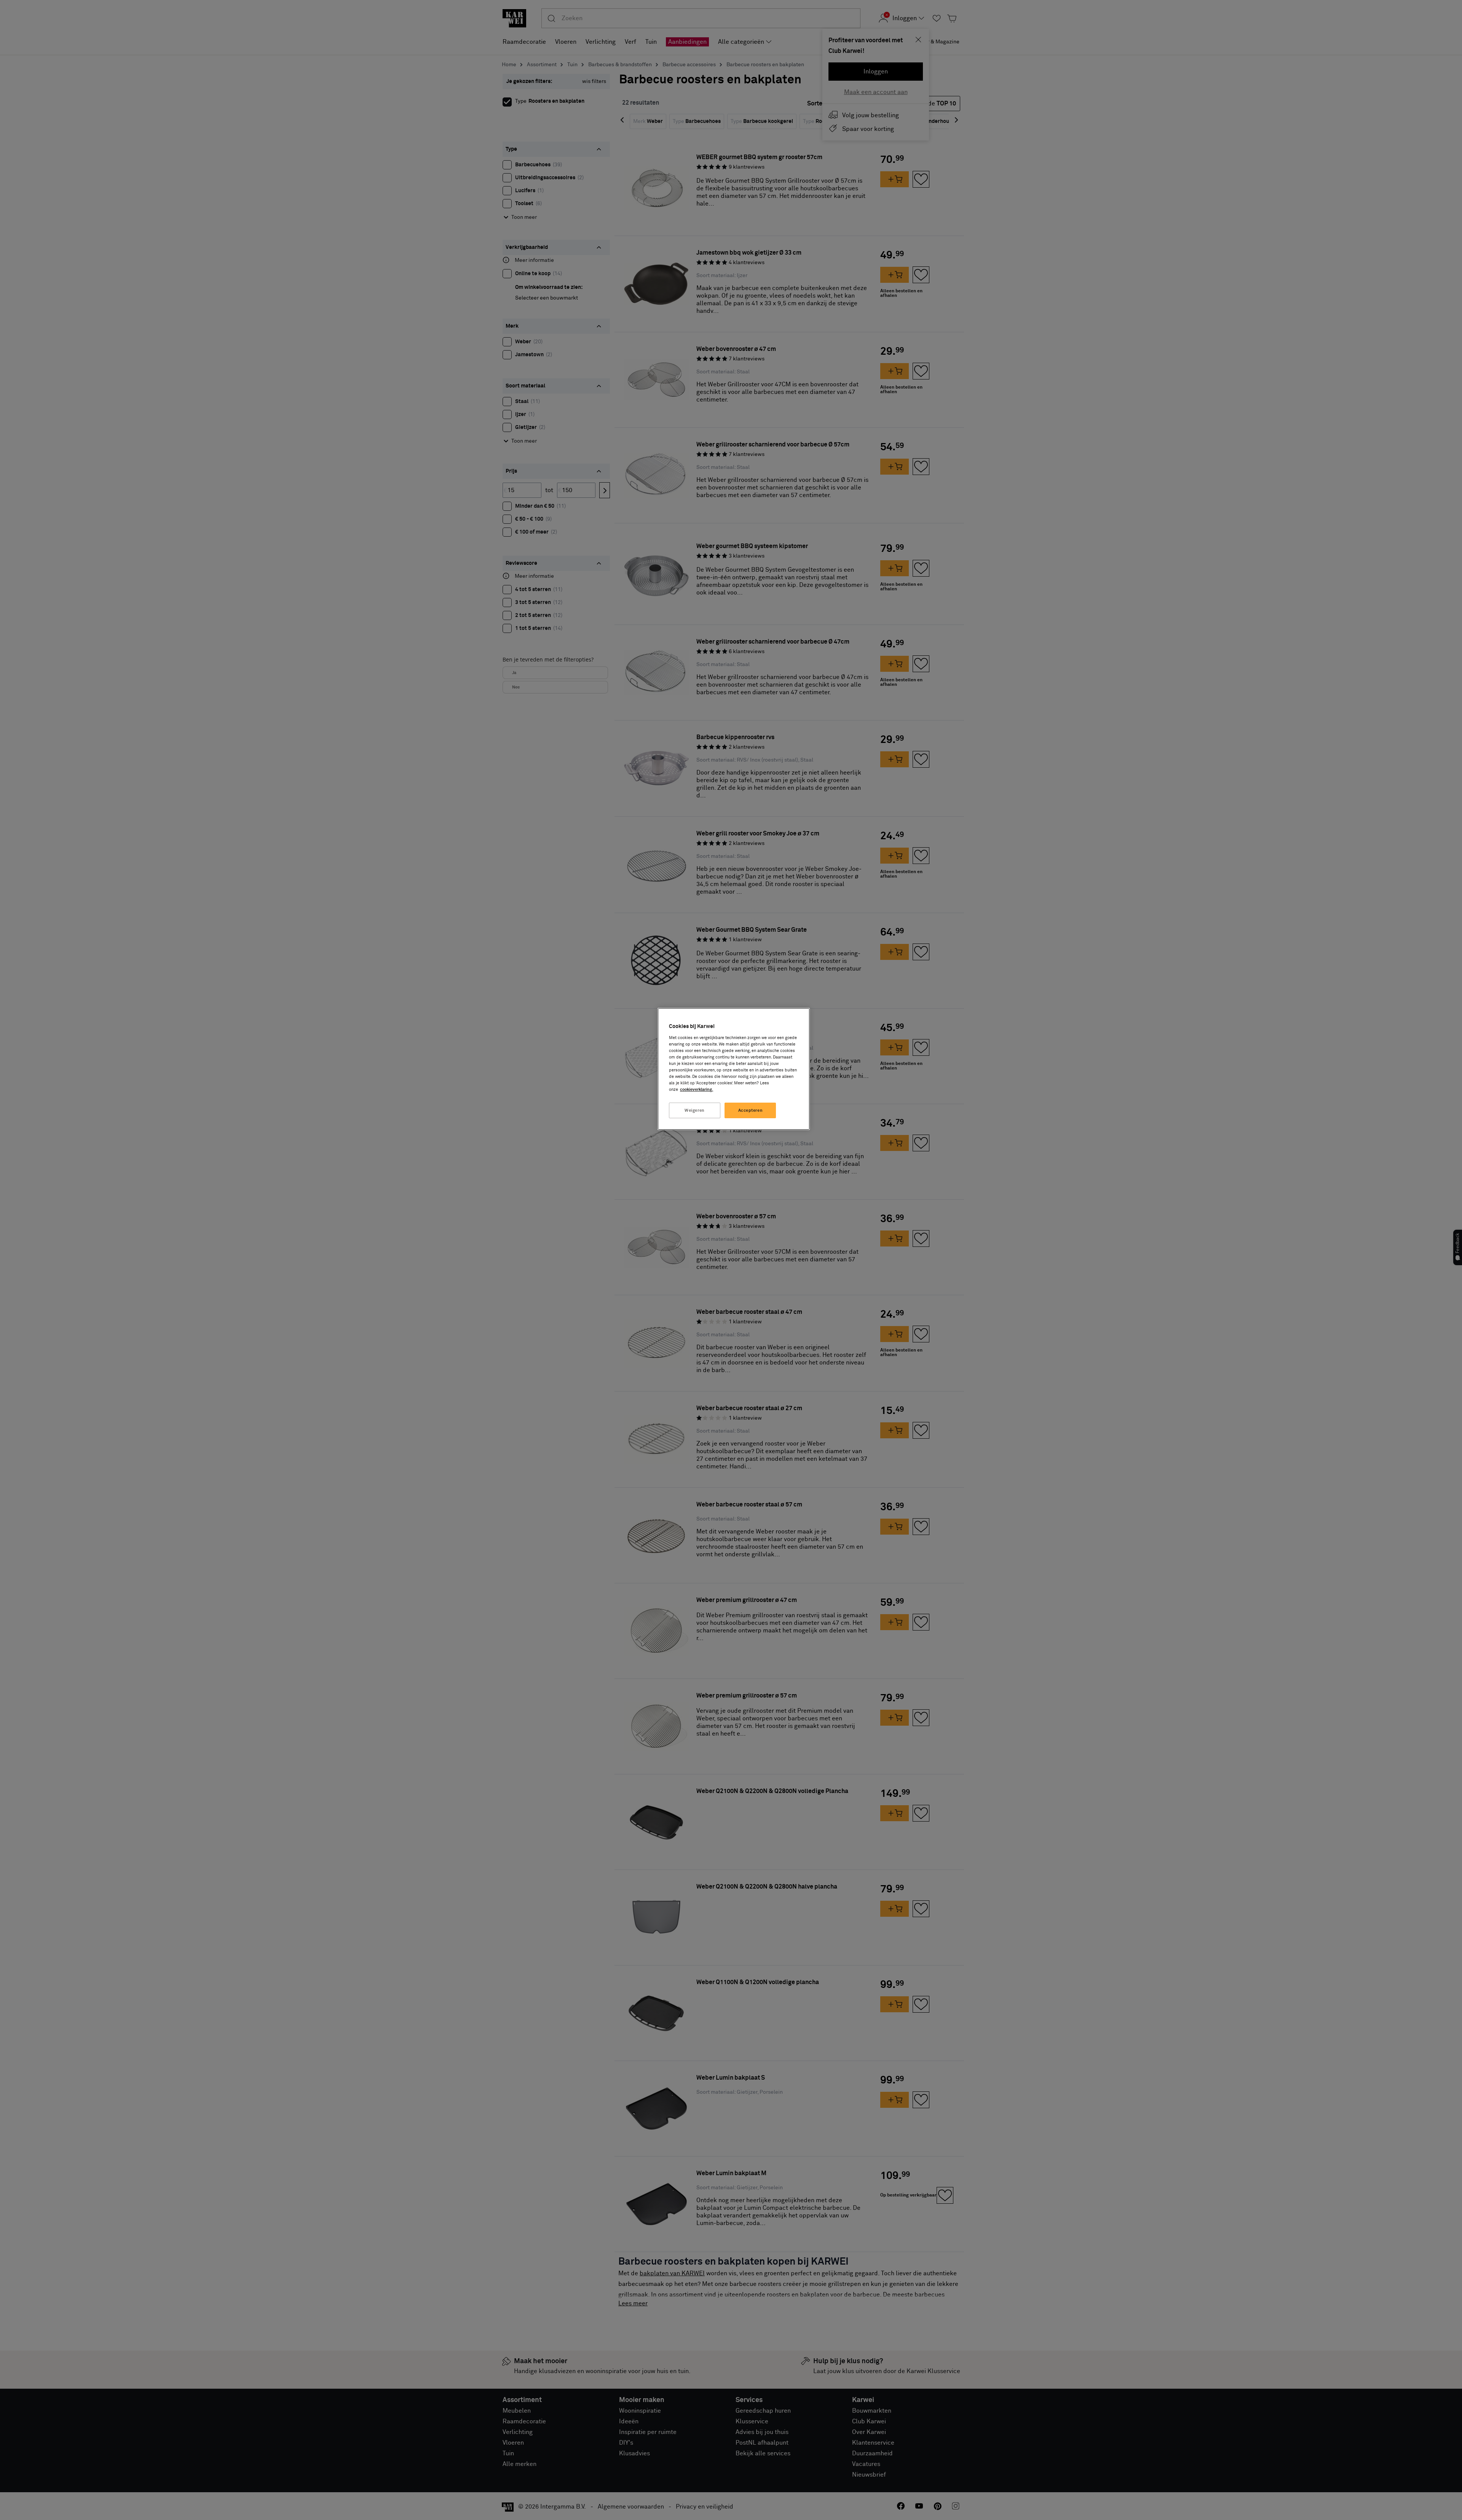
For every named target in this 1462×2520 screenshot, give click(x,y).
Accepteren (751, 1110)
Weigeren (695, 1110)
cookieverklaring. (697, 1089)
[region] (734, 1069)
